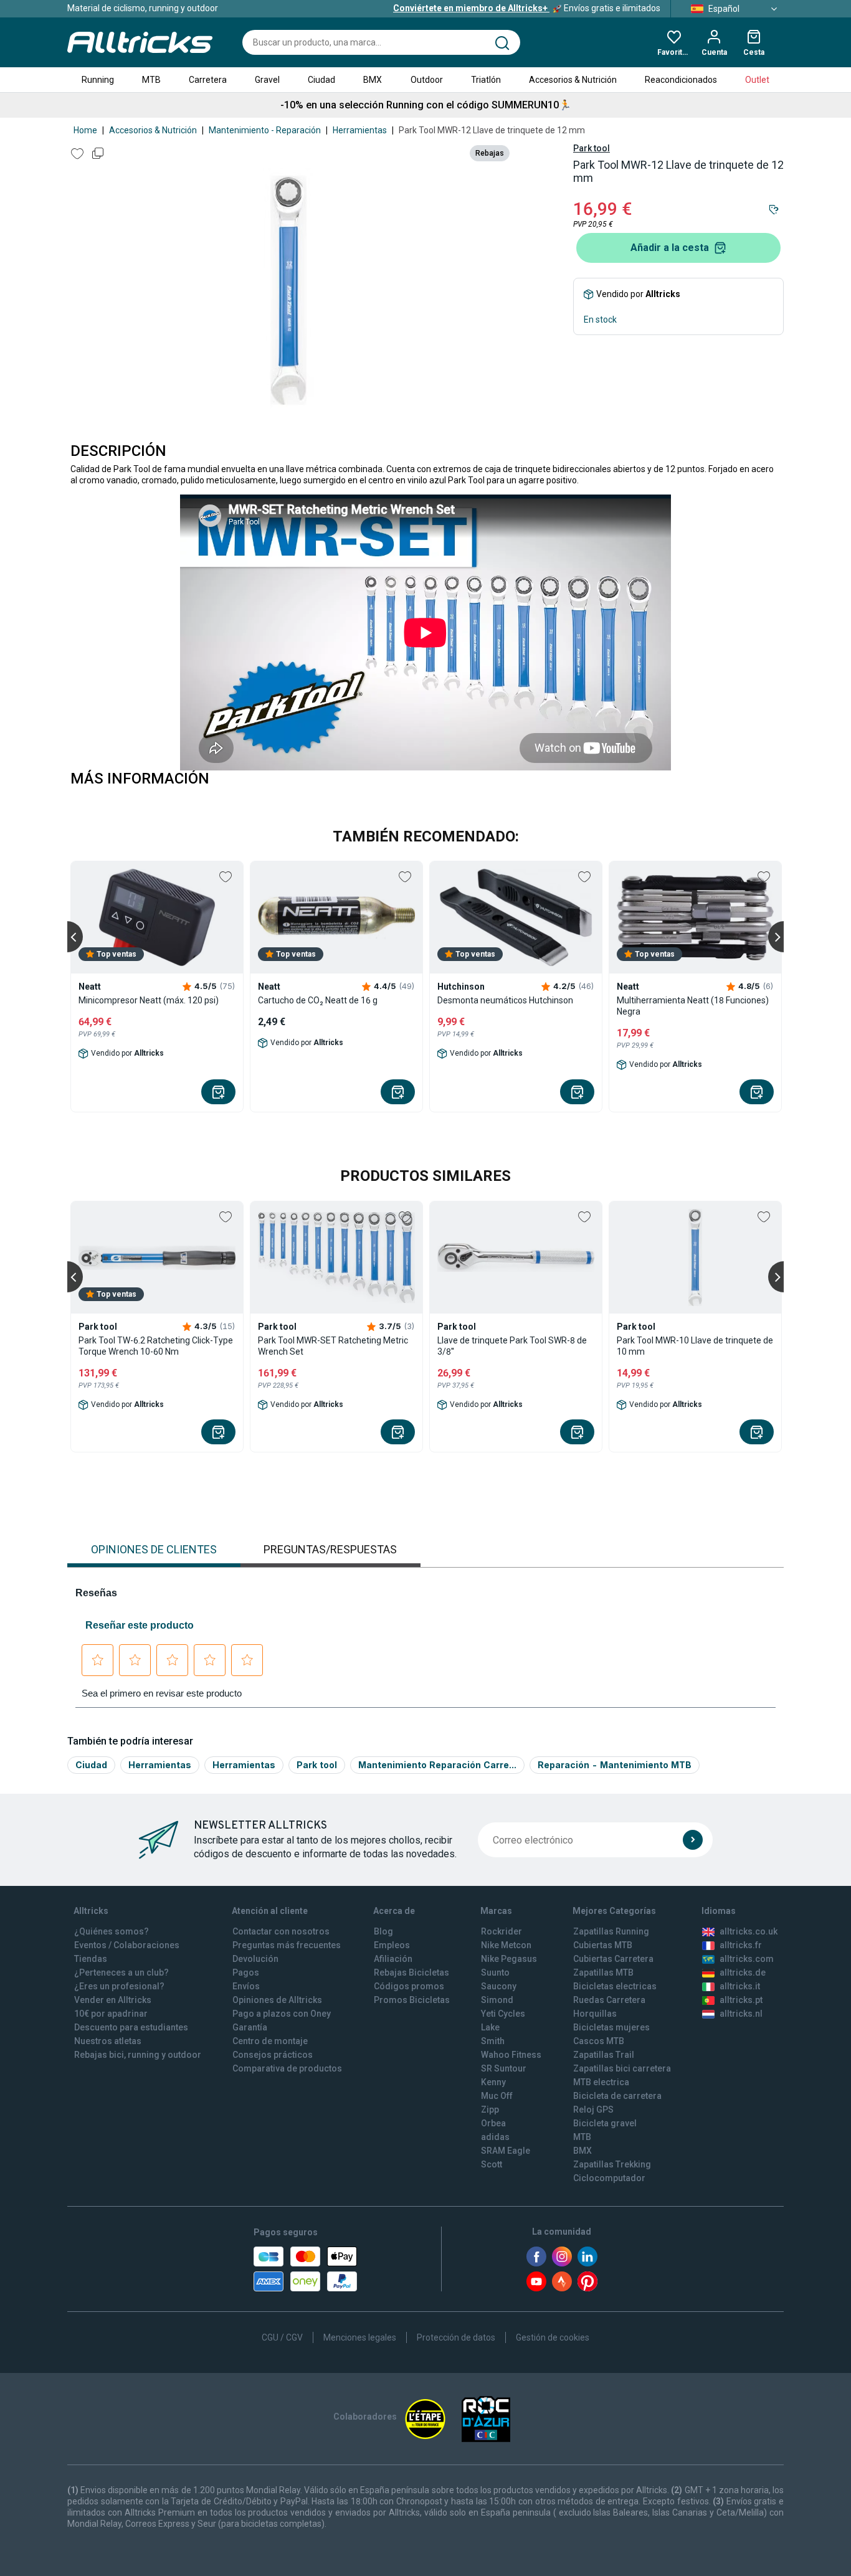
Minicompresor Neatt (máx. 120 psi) (149, 1000)
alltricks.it (740, 1986)
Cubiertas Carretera (613, 1959)
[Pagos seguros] (305, 2269)
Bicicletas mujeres (611, 2027)
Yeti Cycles (503, 2014)
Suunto (495, 1972)
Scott (492, 2164)
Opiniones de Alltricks (277, 2000)
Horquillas (595, 2014)
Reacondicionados (681, 80)
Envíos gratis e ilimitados (527, 8)
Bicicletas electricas (615, 1986)
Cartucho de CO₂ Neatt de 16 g (318, 1000)
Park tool (592, 148)
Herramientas (360, 130)
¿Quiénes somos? (112, 1931)
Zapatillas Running (611, 1931)
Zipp (490, 2110)
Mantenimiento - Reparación (265, 130)
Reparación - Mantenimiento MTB (615, 1765)
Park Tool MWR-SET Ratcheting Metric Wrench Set (333, 1346)
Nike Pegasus (509, 1959)
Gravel (267, 80)
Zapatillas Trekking (612, 2164)
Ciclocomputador (609, 2178)
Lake (490, 2027)
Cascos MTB (599, 2041)
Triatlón (486, 80)
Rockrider (502, 1931)
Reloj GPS (593, 2110)
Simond (497, 2000)
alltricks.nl (741, 2014)
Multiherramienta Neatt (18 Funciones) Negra (693, 1006)
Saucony (499, 1986)
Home (85, 130)
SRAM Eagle (506, 2151)
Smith (493, 2041)
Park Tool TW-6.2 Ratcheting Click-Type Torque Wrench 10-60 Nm (156, 1346)
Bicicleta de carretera (617, 2096)
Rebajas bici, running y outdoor (138, 2055)
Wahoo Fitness (511, 2055)
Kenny (493, 2082)
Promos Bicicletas (412, 2000)
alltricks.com (747, 1959)
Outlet (757, 80)
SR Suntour (504, 2068)
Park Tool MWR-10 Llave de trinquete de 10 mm (695, 1346)
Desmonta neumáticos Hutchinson (505, 1000)
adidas (495, 2137)
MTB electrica (601, 2082)
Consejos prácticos (273, 2055)
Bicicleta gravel (605, 2123)
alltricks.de (743, 1972)
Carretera (208, 80)
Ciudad (321, 80)
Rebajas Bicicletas (411, 1972)
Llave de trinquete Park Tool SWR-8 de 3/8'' (512, 1346)
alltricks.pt (741, 2000)
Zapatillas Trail (604, 2055)
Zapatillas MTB (603, 1972)
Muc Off (497, 2096)
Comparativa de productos (287, 2068)
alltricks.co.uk (749, 1931)
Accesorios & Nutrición (573, 80)
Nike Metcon (506, 1945)
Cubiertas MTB (603, 1945)
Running (98, 80)
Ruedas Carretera (609, 2000)
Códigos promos (409, 1986)
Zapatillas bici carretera (622, 2068)
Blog (383, 1931)
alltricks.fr (741, 1945)
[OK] (693, 1840)
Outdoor (427, 80)
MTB (151, 80)
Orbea (493, 2123)
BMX (373, 80)
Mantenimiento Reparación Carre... (437, 1765)
